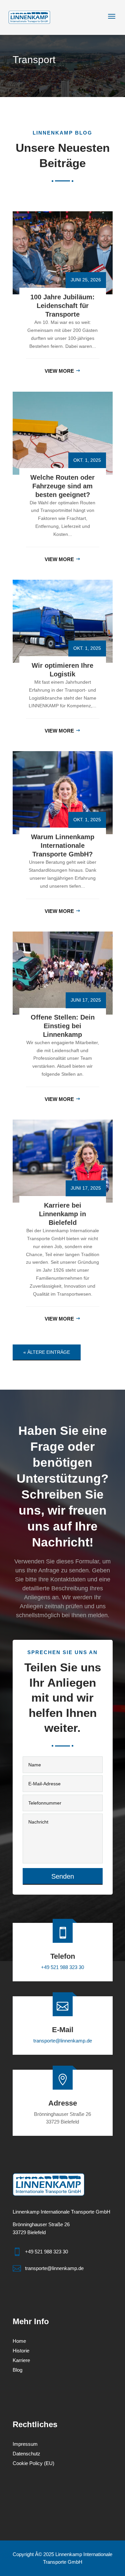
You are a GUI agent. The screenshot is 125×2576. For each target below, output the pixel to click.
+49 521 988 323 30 (62, 1967)
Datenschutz (26, 2454)
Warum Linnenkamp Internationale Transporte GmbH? (63, 845)
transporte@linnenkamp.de (63, 2041)
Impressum (25, 2444)
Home (19, 2341)
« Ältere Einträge (47, 1352)
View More (59, 371)
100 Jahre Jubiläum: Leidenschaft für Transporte (62, 306)
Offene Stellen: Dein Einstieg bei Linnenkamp (63, 1026)
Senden (63, 1876)
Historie (21, 2351)
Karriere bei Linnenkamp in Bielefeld (62, 1214)
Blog (17, 2370)
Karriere (21, 2361)
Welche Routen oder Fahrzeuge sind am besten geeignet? (62, 486)
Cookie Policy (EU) (33, 2464)
